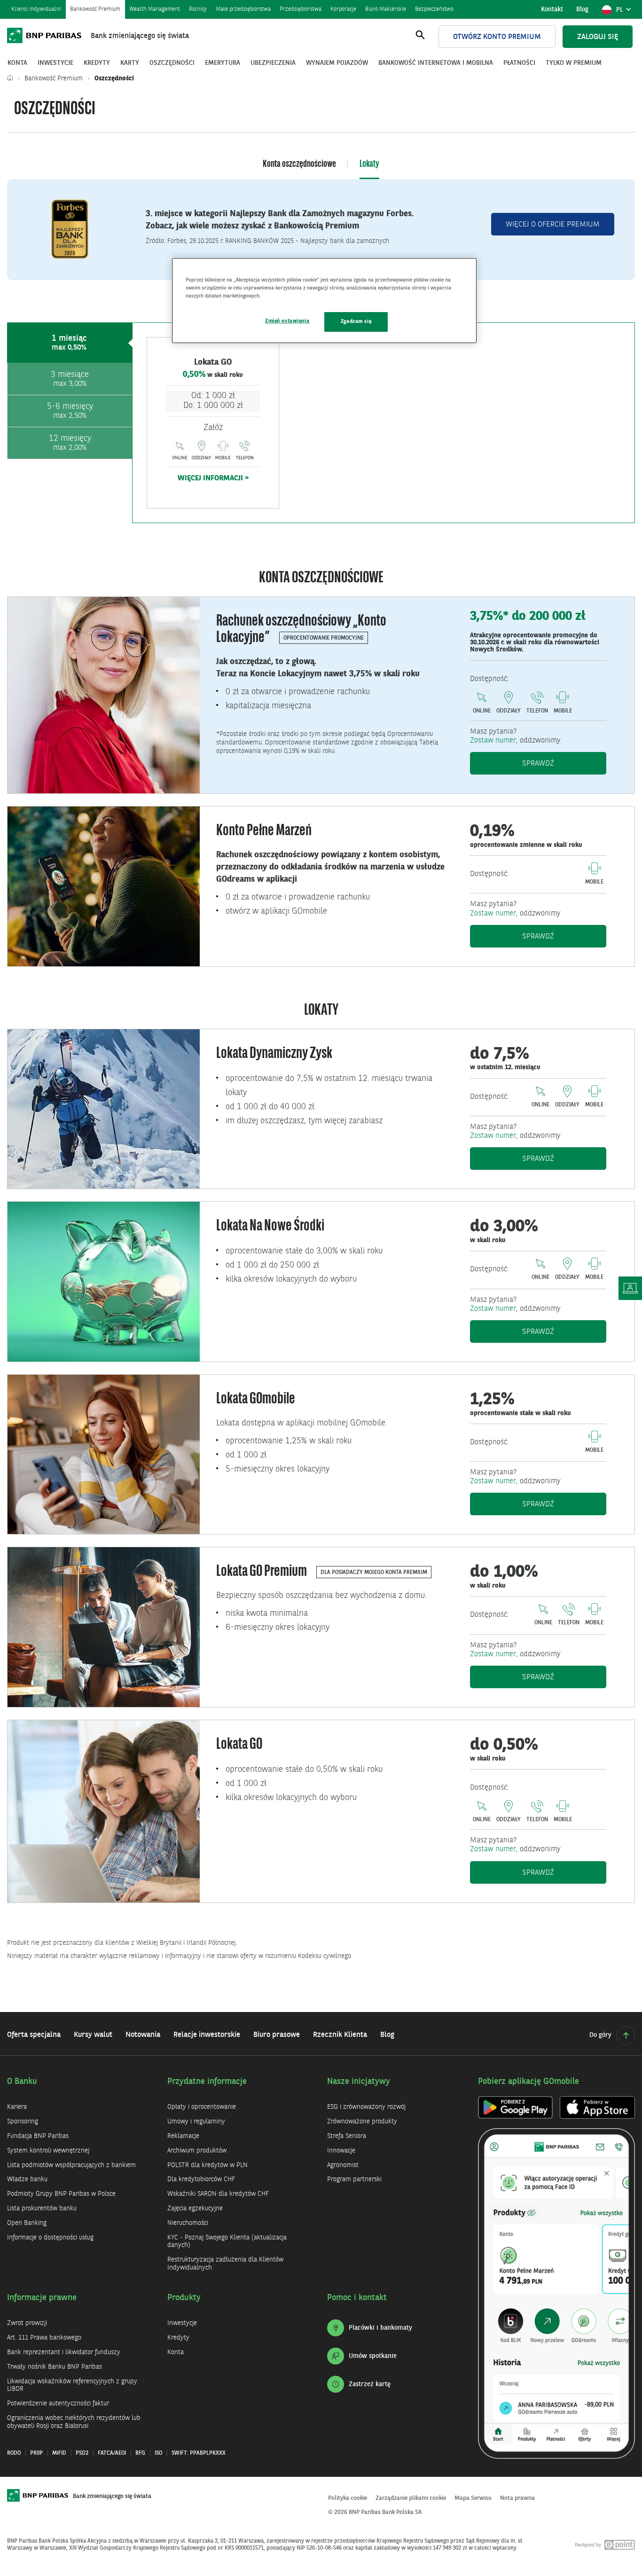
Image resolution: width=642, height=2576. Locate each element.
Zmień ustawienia (287, 321)
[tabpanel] (384, 423)
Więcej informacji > (213, 478)
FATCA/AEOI (112, 2453)
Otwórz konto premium (497, 37)
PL (625, 12)
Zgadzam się (356, 321)
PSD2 (82, 2453)
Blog (582, 9)
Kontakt (552, 9)
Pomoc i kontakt (357, 2298)
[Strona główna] (12, 78)
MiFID (59, 2453)
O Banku (22, 2082)
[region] (324, 301)
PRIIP (36, 2453)
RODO (14, 2453)
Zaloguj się (598, 37)
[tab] (70, 343)
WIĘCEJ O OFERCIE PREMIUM (553, 225)
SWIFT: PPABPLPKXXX (199, 2453)
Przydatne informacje (207, 2082)
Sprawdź (564, 763)
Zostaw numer (493, 741)
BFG (140, 2453)
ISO (158, 2453)
